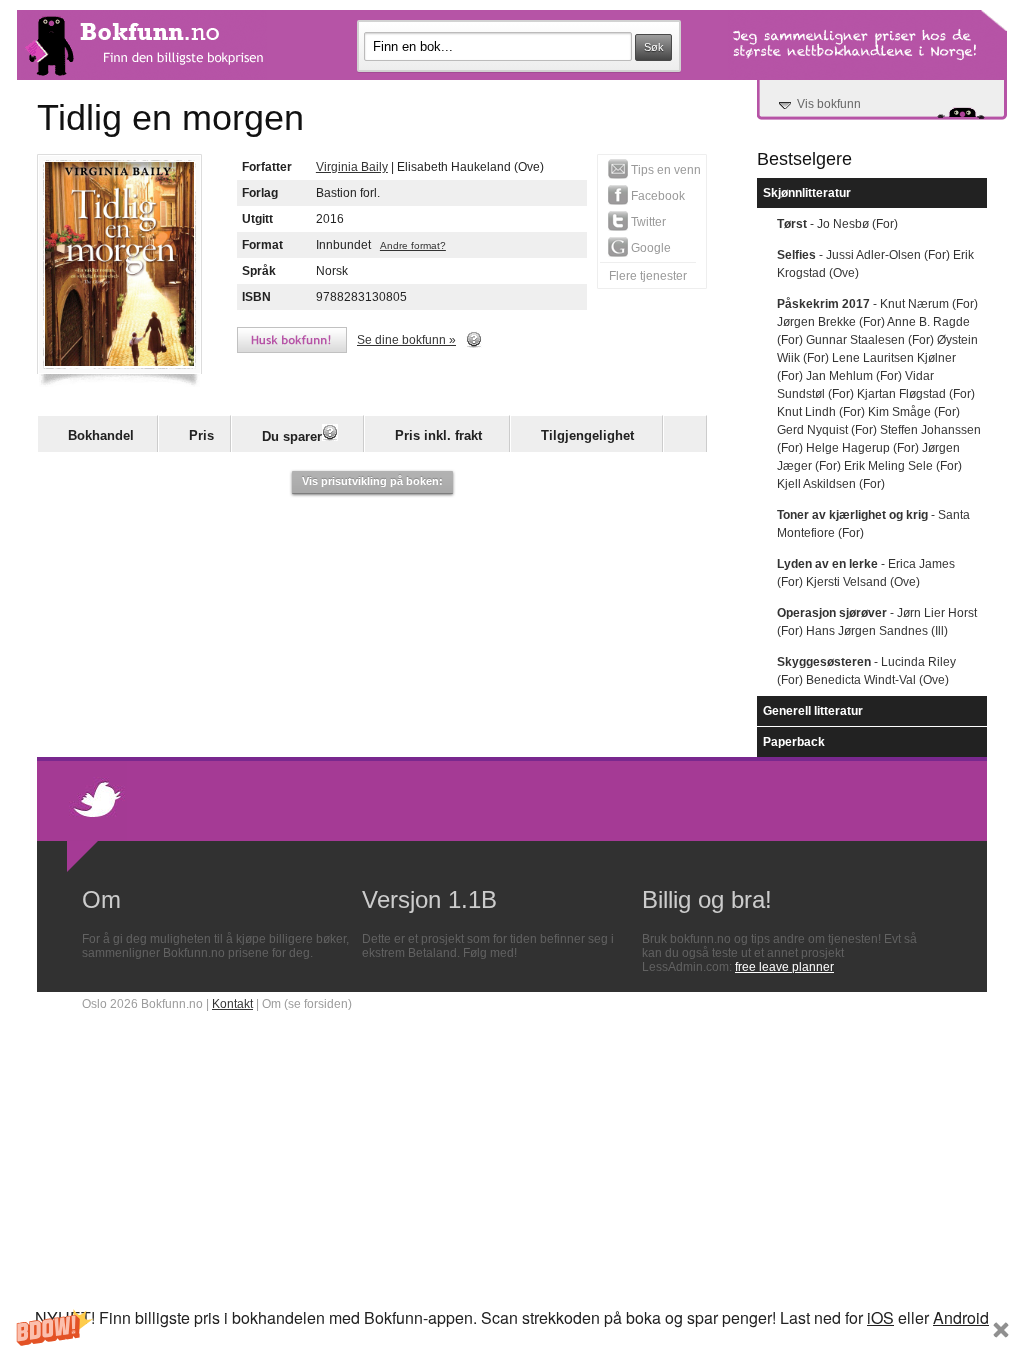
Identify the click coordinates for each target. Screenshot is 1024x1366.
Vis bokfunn (829, 104)
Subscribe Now (512, 1346)
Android (961, 1317)
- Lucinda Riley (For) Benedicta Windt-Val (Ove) (866, 671)
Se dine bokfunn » (406, 340)
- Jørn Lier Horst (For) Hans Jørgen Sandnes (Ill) (877, 622)
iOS (880, 1317)
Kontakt (232, 1004)
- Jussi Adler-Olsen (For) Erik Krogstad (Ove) (875, 264)
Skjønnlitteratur (807, 193)
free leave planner (784, 967)
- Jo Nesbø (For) (837, 224)
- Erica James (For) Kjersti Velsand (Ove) (866, 573)
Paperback (794, 742)
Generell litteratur (813, 711)
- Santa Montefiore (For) (873, 524)
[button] (512, 1334)
